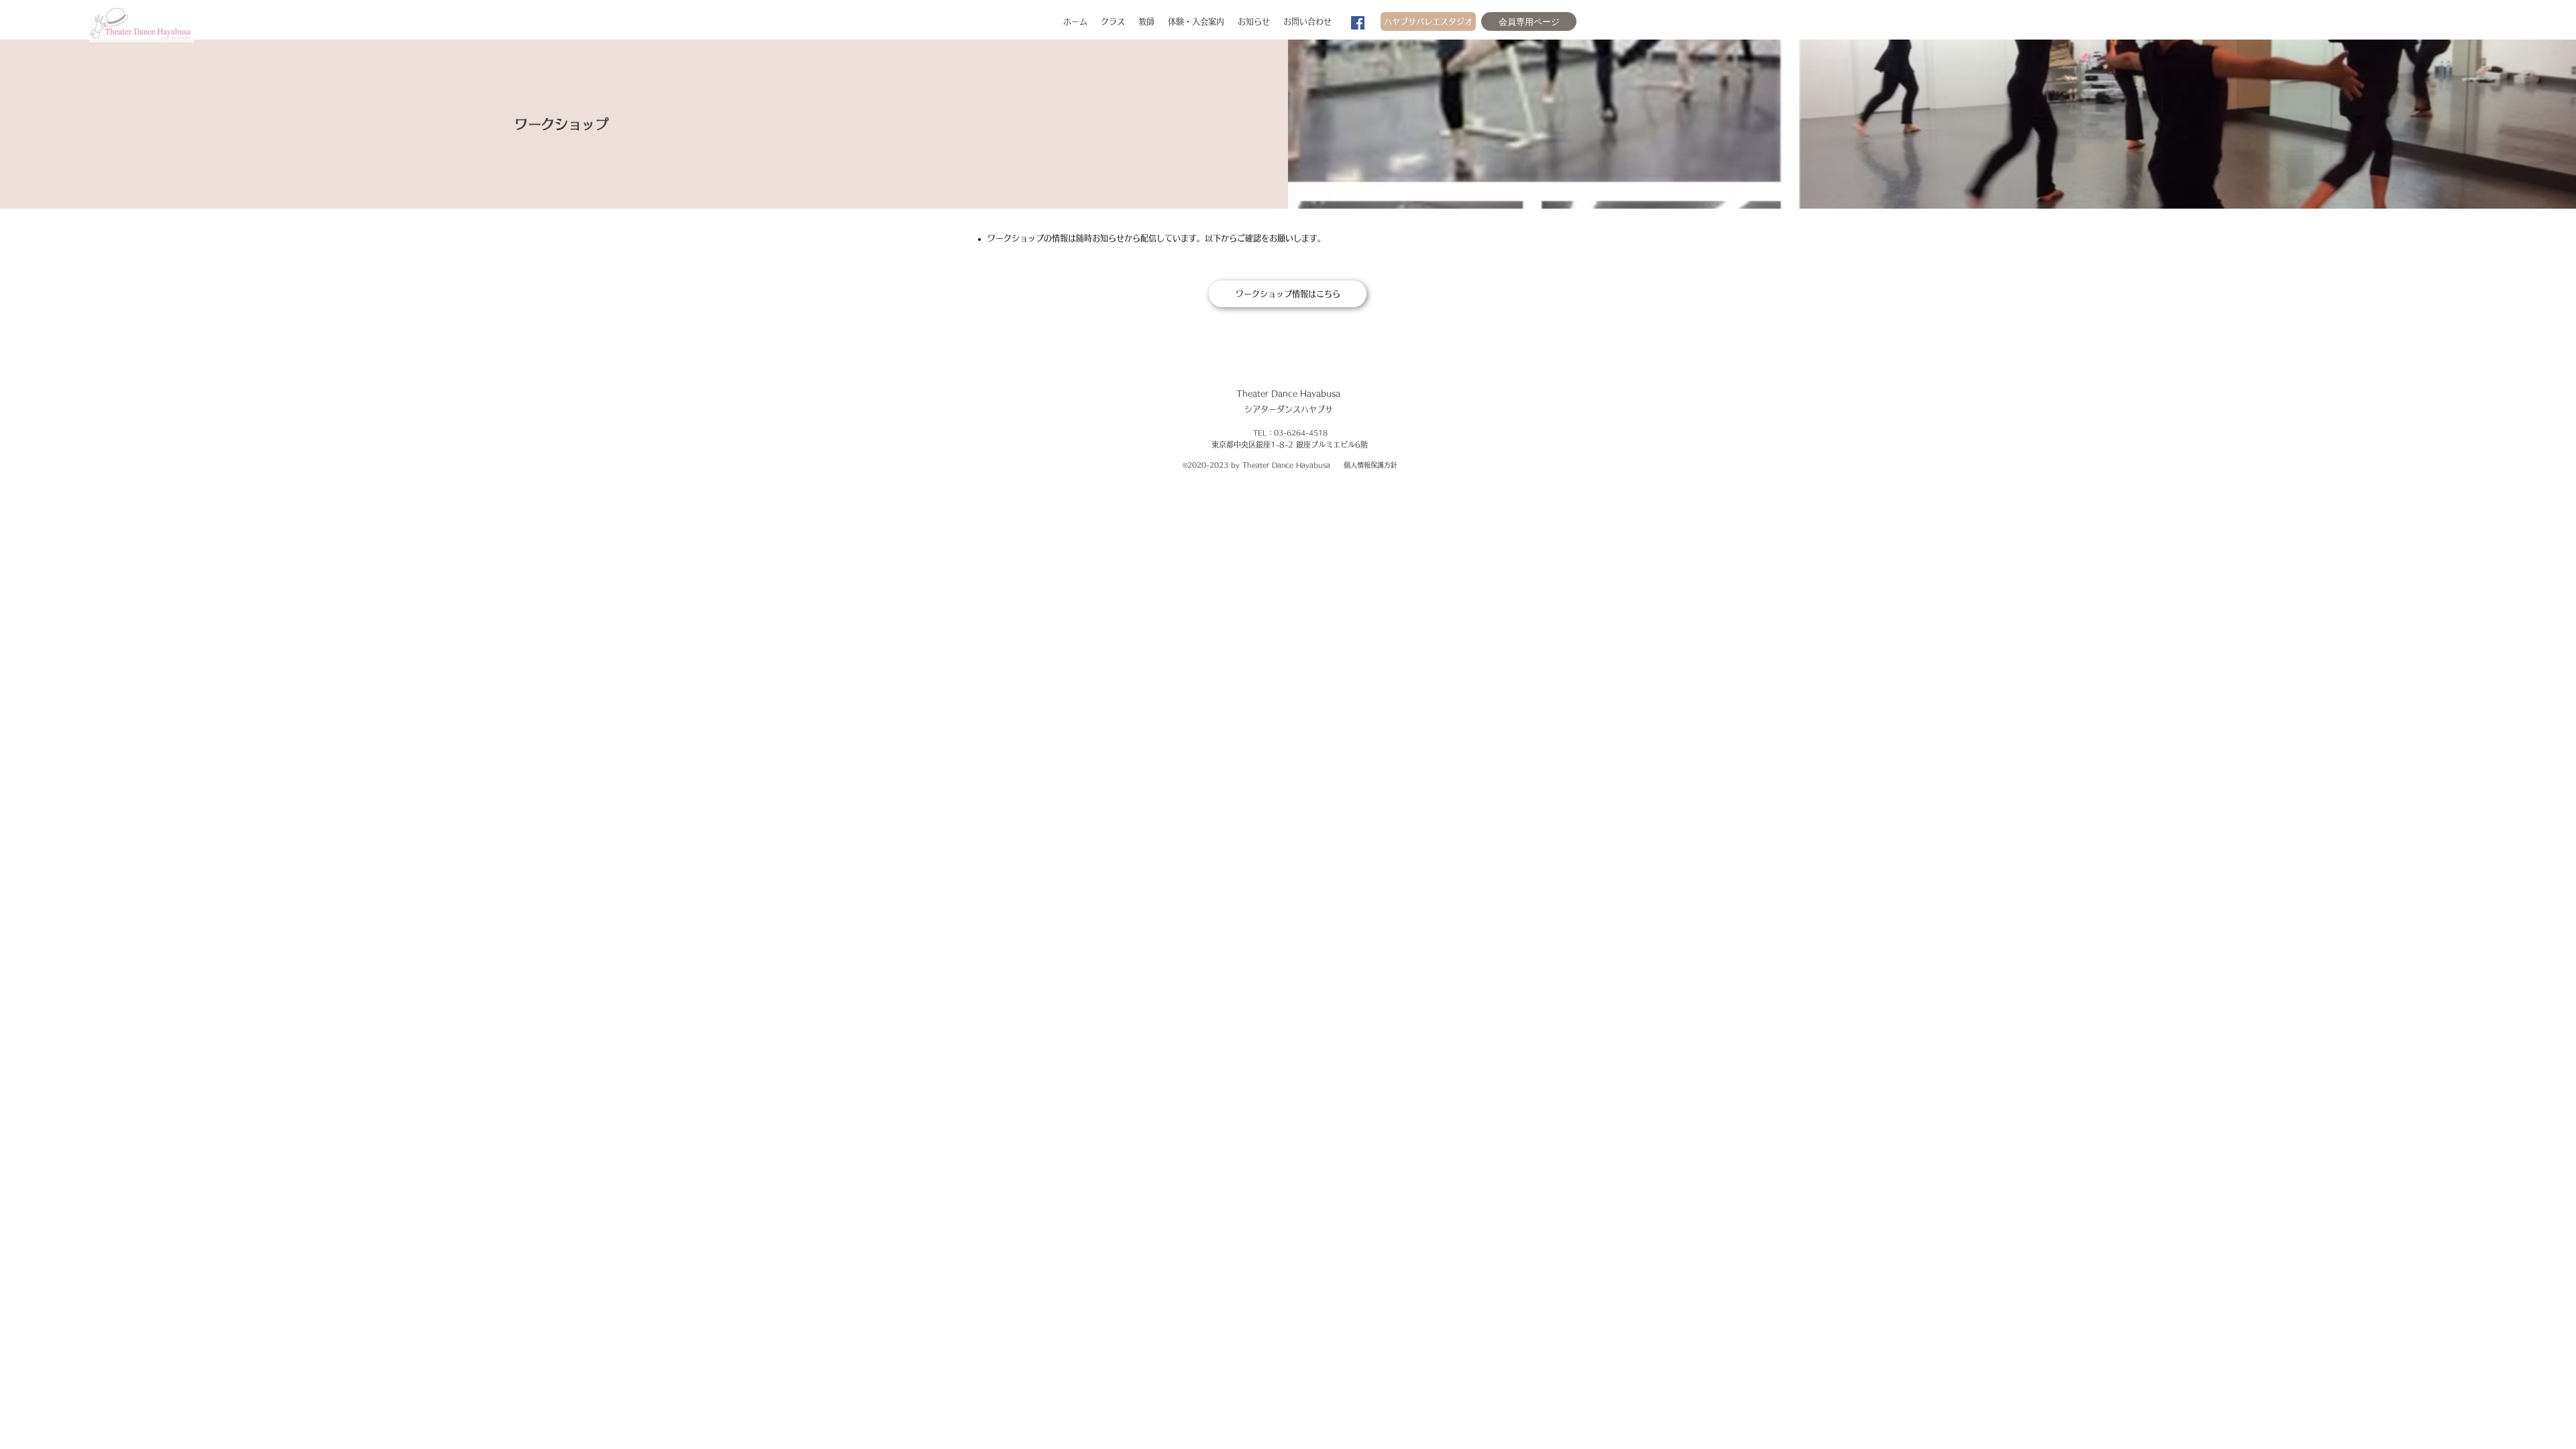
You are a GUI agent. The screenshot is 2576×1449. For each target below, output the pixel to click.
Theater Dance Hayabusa (1288, 393)
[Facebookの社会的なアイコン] (1358, 23)
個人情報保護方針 (1371, 465)
